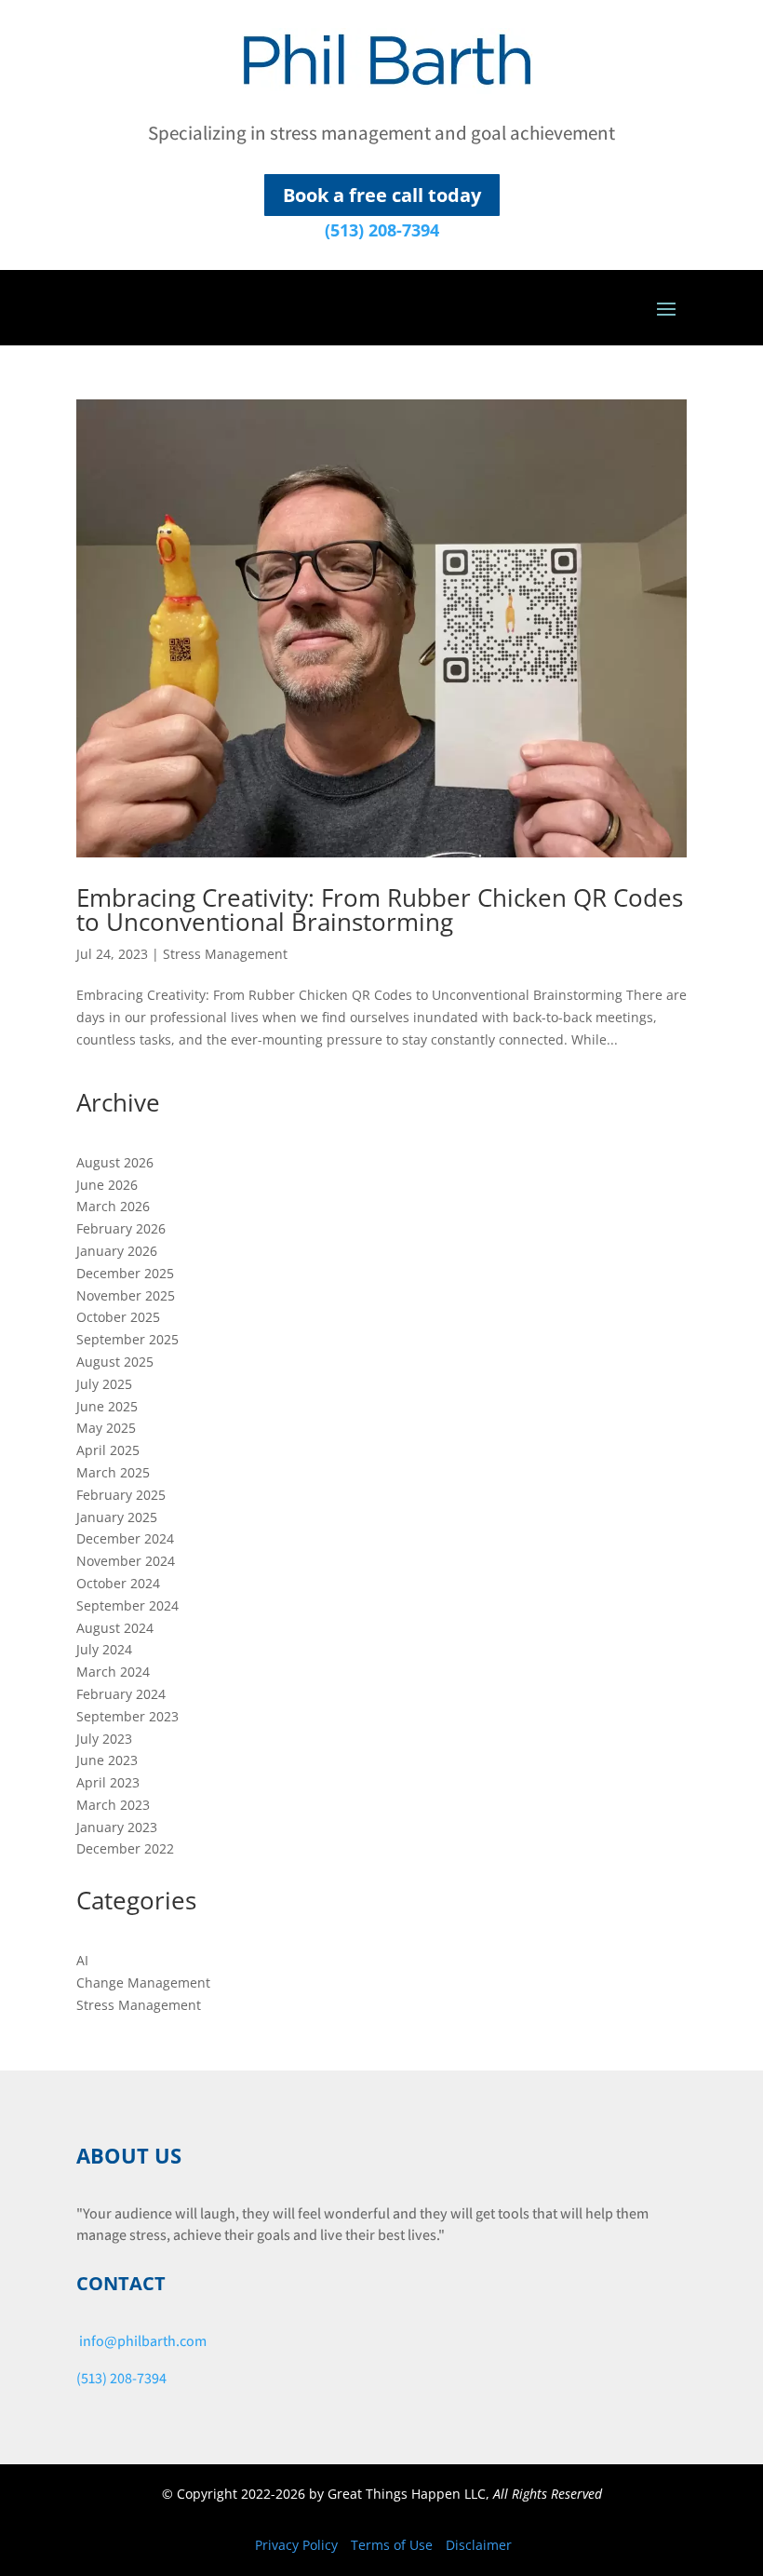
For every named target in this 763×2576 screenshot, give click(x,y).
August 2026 (115, 1162)
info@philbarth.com (143, 2341)
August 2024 (115, 1628)
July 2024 (104, 1649)
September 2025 (127, 1339)
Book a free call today (382, 195)
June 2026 (107, 1185)
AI (82, 1960)
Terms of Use (392, 2545)
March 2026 (113, 1206)
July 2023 (104, 1739)
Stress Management (225, 954)
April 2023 (108, 1782)
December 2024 (125, 1538)
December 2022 (125, 1848)
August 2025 (115, 1362)
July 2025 (104, 1384)
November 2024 (126, 1561)
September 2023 (127, 1716)
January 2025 (117, 1517)
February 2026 (121, 1228)
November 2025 (126, 1295)
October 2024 (118, 1583)
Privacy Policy (296, 2545)
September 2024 (127, 1605)
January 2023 (117, 1827)
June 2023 (107, 1760)
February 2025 (121, 1495)
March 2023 (113, 1805)
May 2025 (106, 1428)
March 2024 (113, 1672)
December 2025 (125, 1273)
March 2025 (113, 1472)
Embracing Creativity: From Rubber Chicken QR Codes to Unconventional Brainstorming (380, 910)
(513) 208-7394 (382, 230)
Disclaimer (479, 2545)
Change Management (143, 1983)
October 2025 (118, 1317)
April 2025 (108, 1450)
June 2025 (107, 1406)
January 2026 (117, 1251)
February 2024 (121, 1694)
